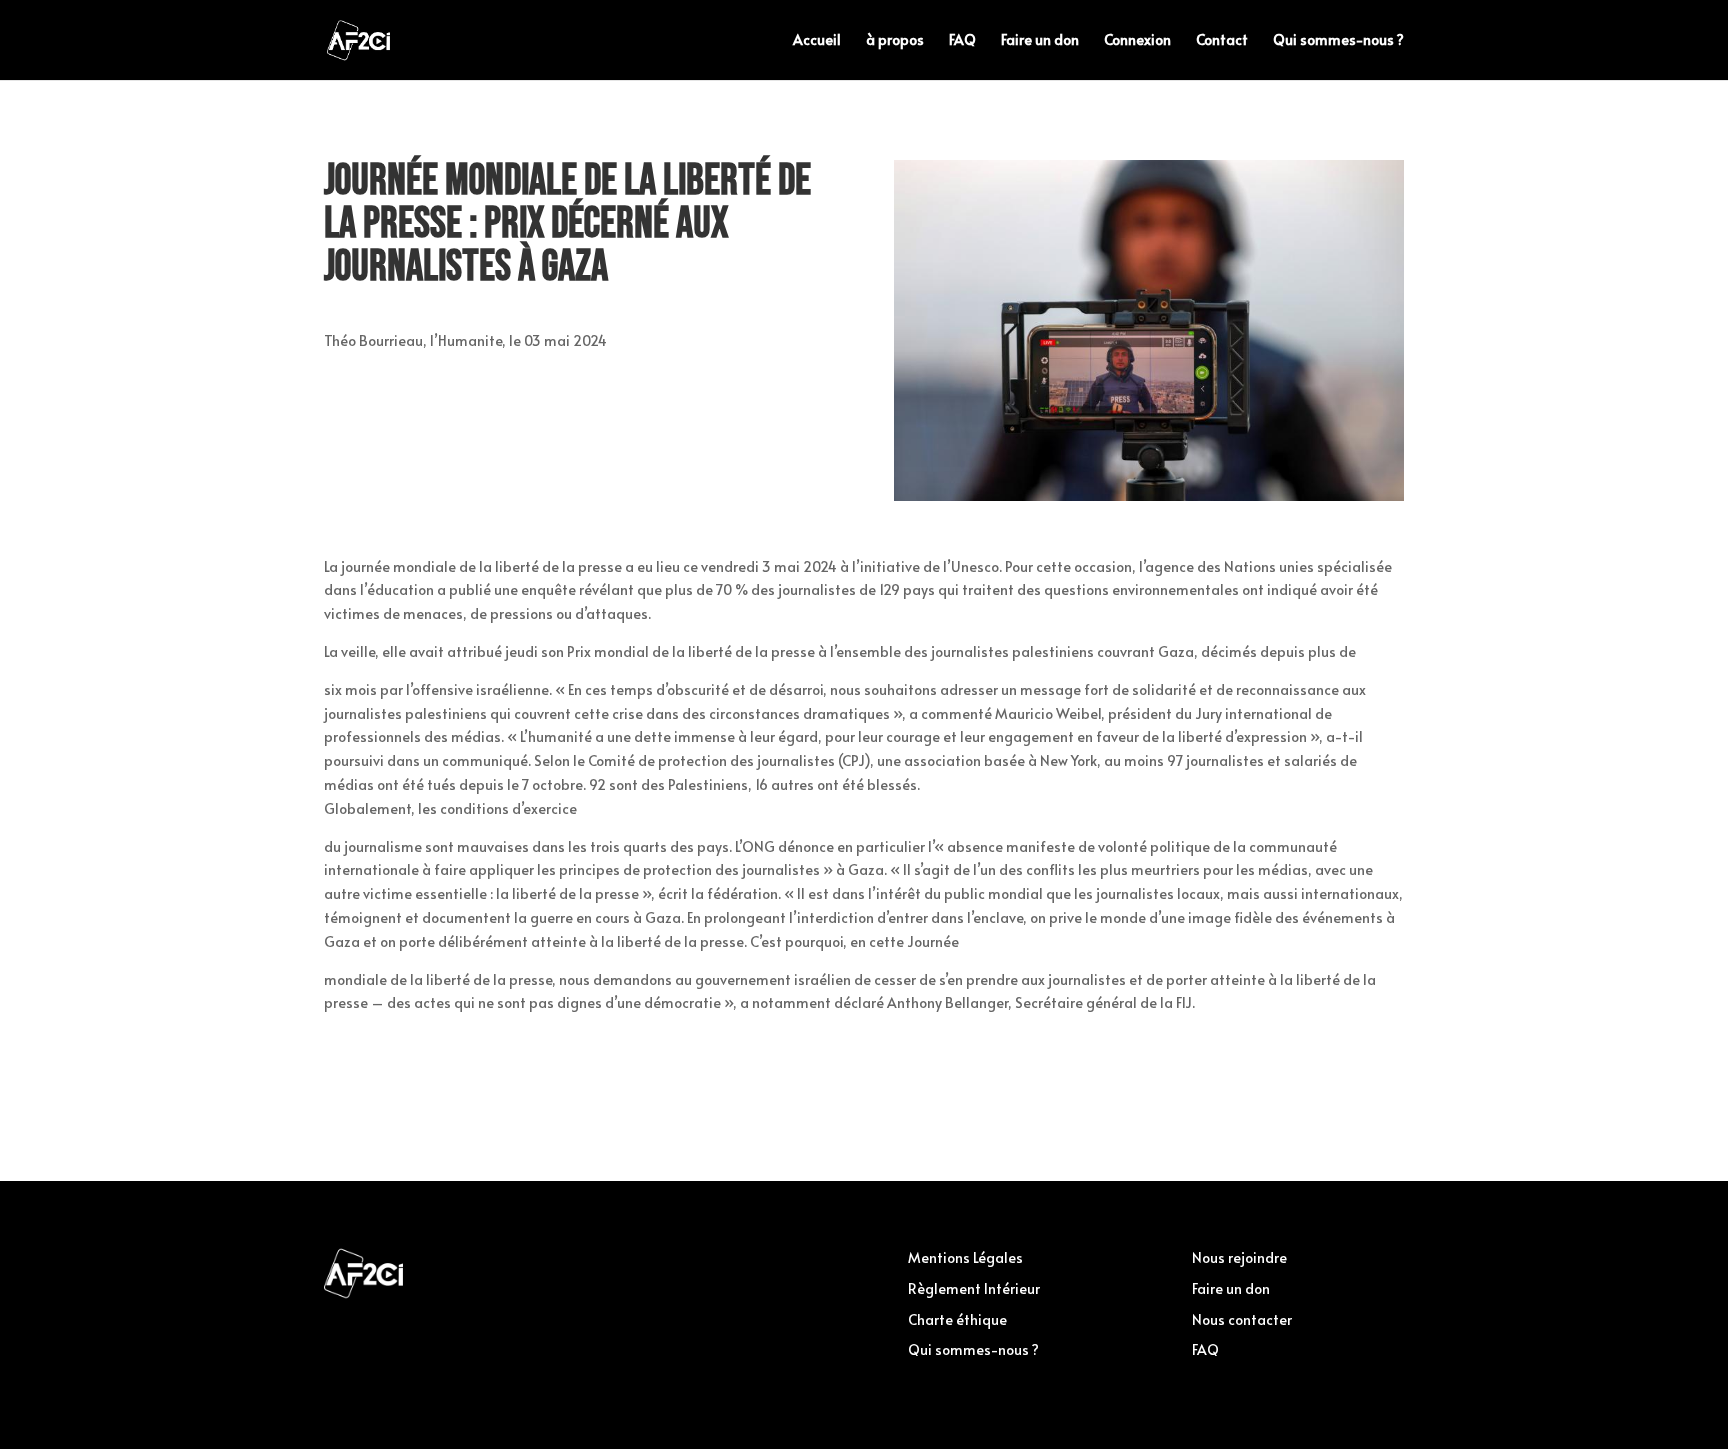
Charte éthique (957, 1319)
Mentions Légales (965, 1257)
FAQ (962, 41)
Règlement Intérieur (974, 1288)
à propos (895, 41)
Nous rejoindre (1239, 1257)
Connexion (1137, 41)
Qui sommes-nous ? (1338, 41)
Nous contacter (1242, 1319)
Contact (1222, 41)
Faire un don (1040, 41)
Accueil (817, 41)
